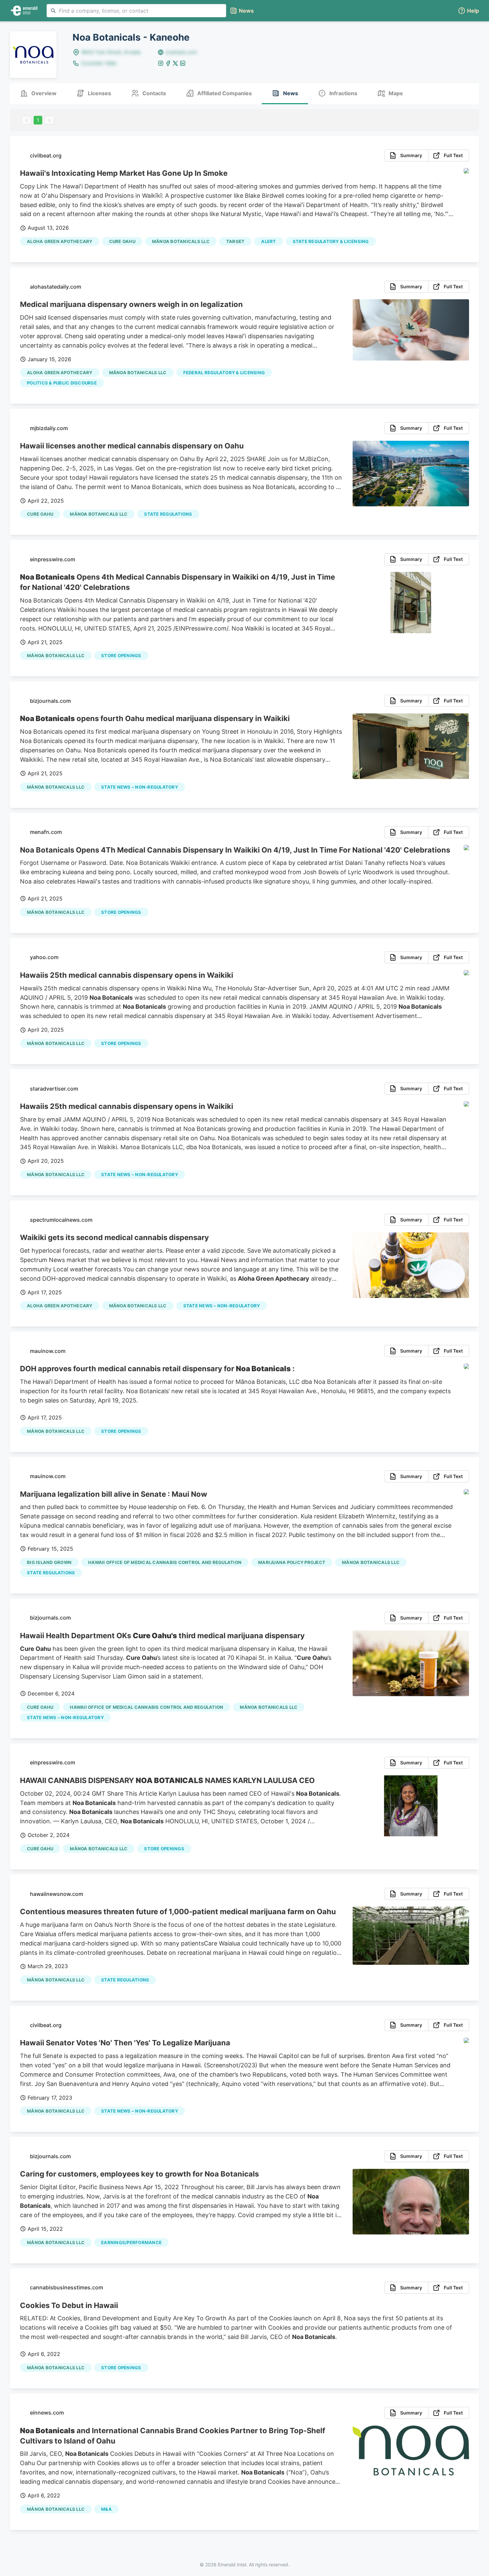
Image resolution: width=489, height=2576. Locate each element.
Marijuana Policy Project (292, 1562)
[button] (468, 11)
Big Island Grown (49, 1562)
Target (236, 241)
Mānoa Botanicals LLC (181, 241)
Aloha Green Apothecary (60, 241)
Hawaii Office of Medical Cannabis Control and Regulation (165, 1562)
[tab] (38, 94)
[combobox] (136, 11)
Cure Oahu (122, 241)
